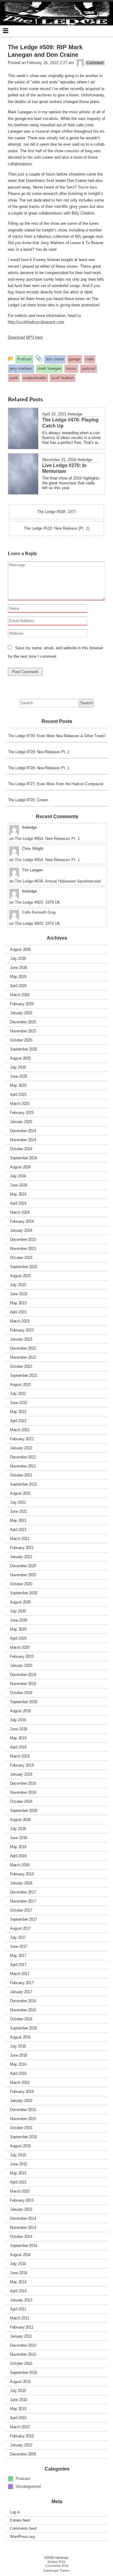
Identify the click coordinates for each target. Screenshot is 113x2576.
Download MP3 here (25, 337)
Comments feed (23, 2528)
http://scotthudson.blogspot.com (36, 322)
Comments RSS (57, 2566)
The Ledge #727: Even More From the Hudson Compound (56, 784)
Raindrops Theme (56, 2571)
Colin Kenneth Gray (39, 912)
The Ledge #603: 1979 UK (38, 902)
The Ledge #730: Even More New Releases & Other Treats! (57, 736)
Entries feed (20, 2520)
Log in (15, 2512)
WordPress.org (22, 2537)
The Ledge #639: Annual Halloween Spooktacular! (58, 881)
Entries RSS (56, 2562)
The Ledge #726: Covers (28, 800)
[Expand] (6, 31)
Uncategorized (28, 2486)
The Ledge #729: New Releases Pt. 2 (39, 752)
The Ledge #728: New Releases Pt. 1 (39, 768)
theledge (75, 414)
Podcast (23, 2478)
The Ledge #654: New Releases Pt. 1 (47, 839)
